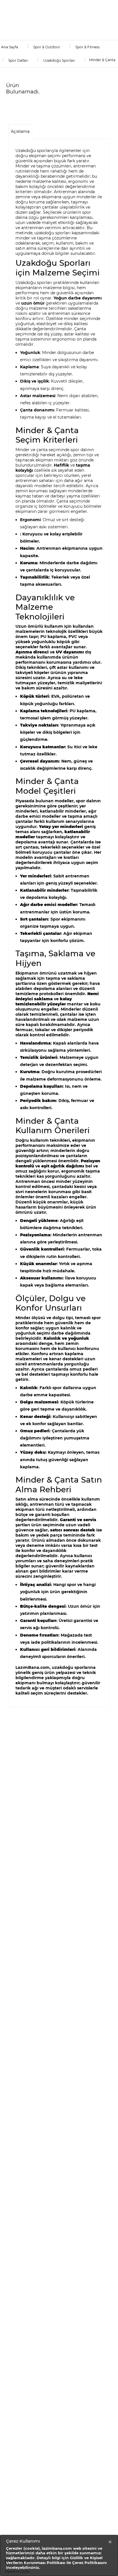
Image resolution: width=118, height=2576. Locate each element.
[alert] (59, 2555)
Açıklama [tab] (20, 131)
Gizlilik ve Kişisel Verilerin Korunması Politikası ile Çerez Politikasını (56, 2560)
